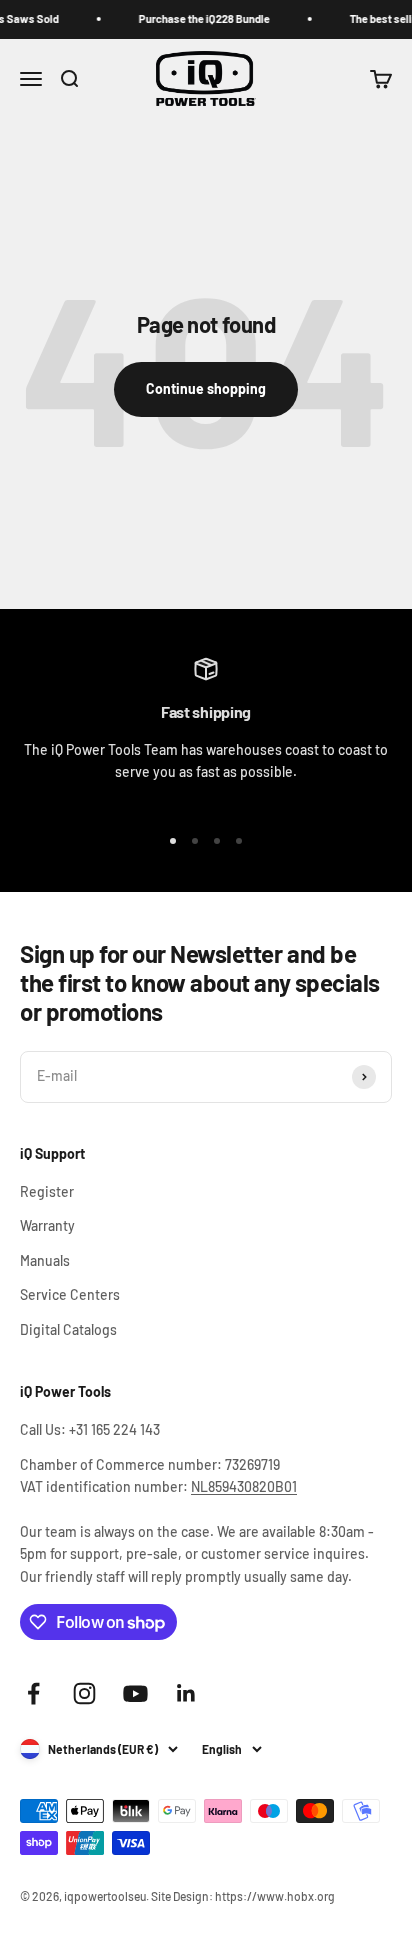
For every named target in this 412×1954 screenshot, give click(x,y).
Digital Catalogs (68, 1329)
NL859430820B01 (244, 1486)
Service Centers (70, 1294)
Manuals (45, 1260)
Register (47, 1191)
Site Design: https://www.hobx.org (243, 1896)
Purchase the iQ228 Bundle (198, 18)
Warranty (47, 1225)
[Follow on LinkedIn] (186, 1693)
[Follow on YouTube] (135, 1693)
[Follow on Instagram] (84, 1693)
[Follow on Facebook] (33, 1693)
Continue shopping (206, 388)
